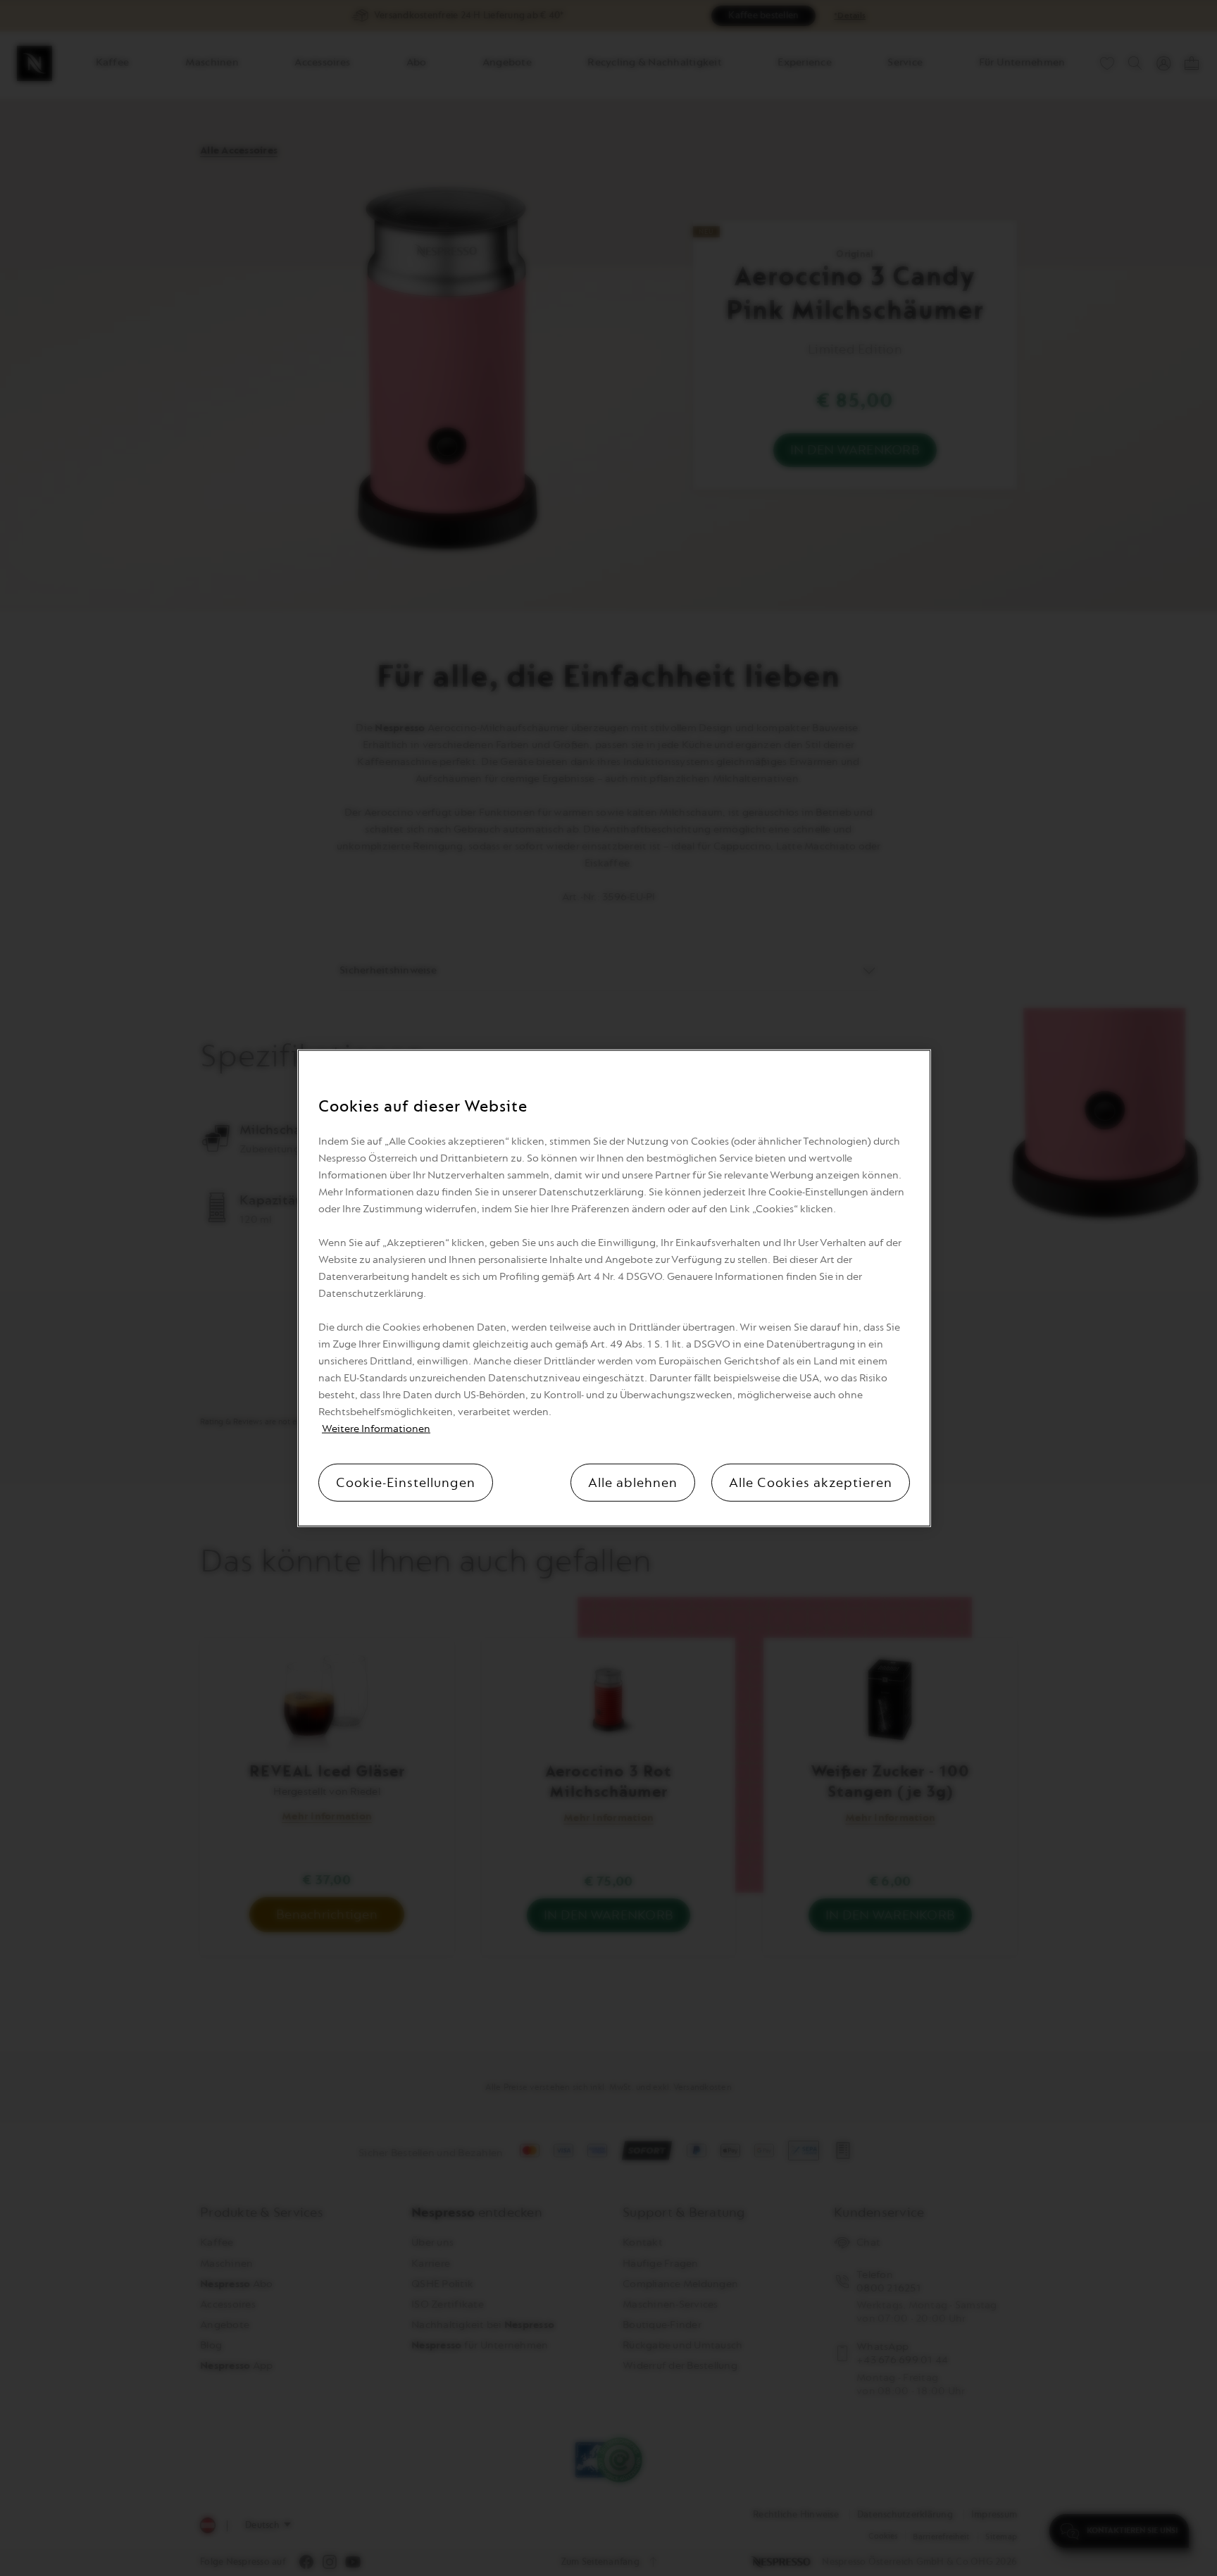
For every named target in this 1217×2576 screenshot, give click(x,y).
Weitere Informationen (376, 1429)
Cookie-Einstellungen (406, 1483)
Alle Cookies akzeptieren (811, 1483)
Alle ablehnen (633, 1483)
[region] (614, 1288)
